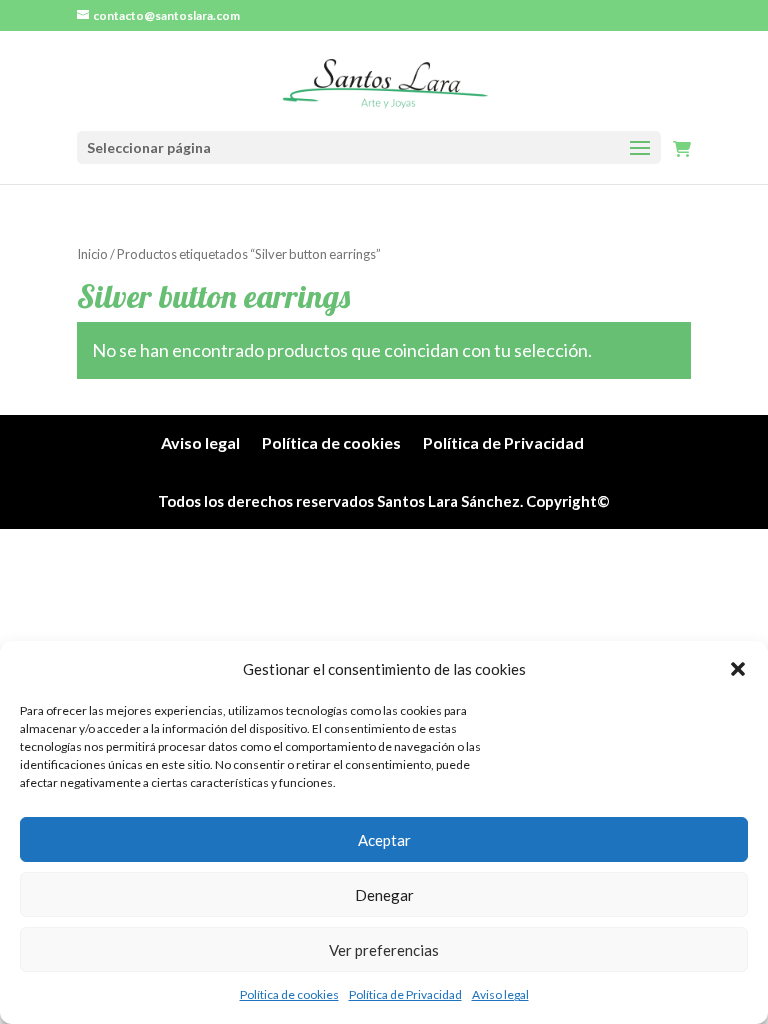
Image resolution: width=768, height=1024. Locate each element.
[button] (738, 669)
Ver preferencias (384, 950)
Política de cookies (289, 994)
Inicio (92, 254)
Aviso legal (500, 994)
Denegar (384, 895)
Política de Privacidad (405, 994)
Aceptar (384, 840)
